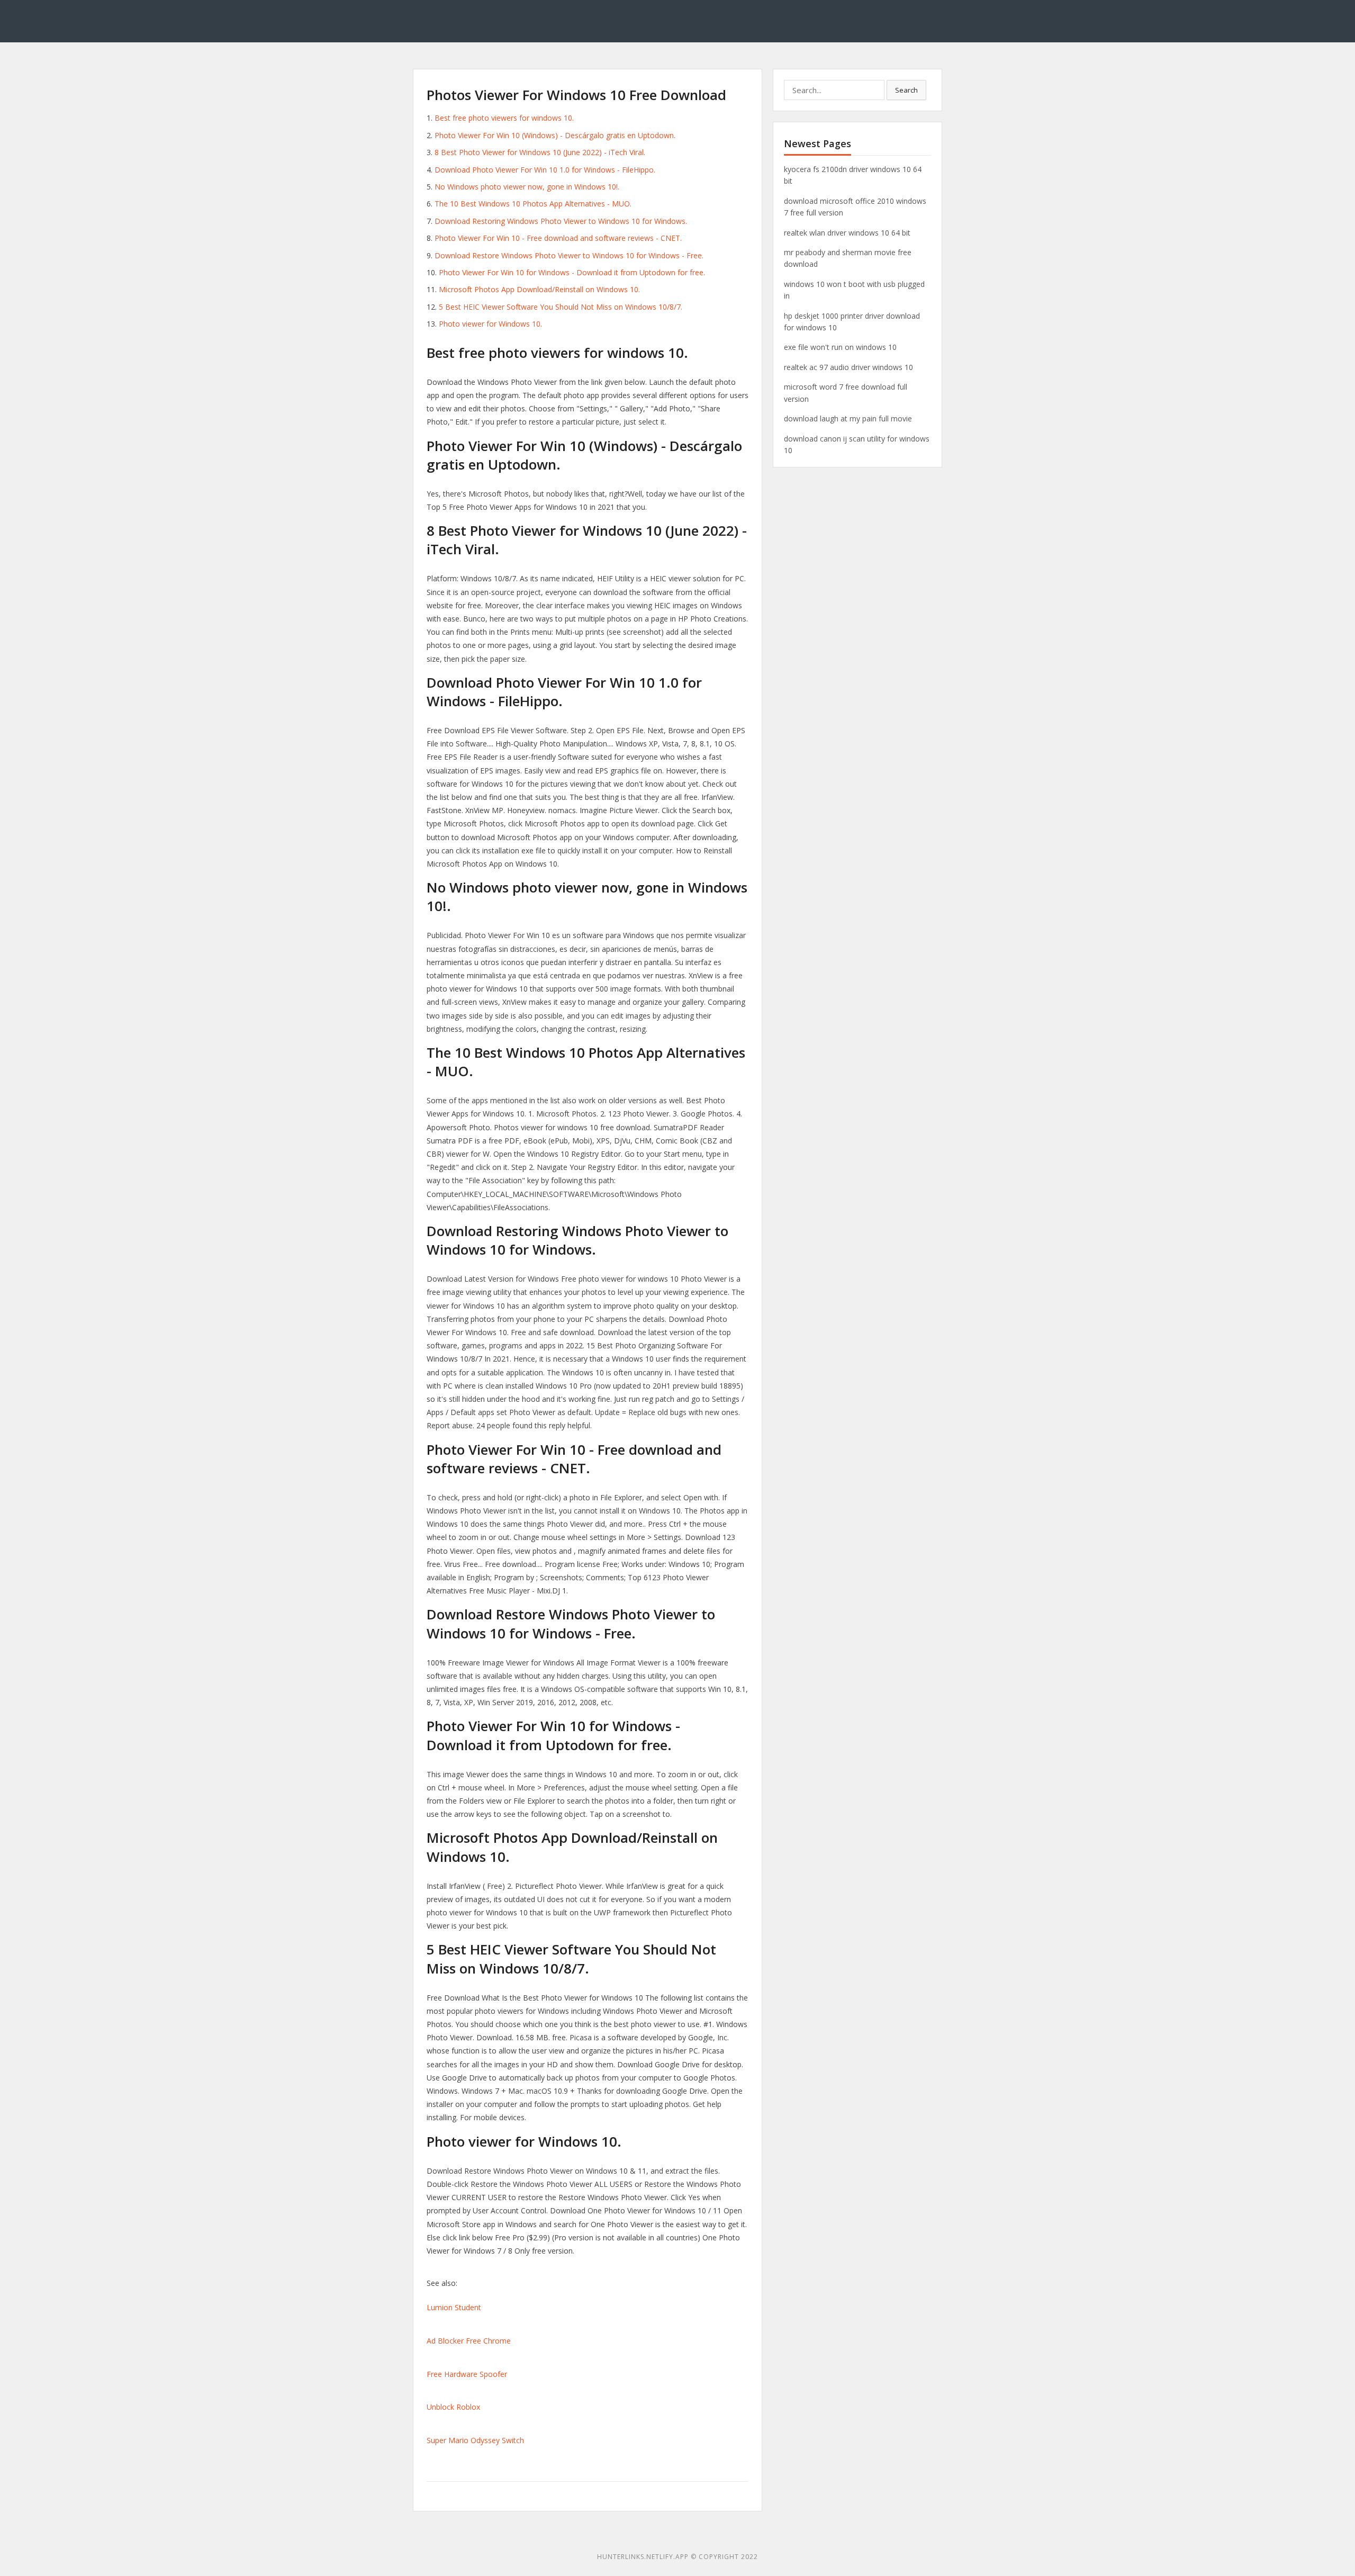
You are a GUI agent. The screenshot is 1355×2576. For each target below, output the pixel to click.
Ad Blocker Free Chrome (469, 2341)
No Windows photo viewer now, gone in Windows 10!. (527, 187)
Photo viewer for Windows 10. (490, 324)
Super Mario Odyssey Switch (475, 2440)
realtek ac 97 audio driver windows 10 (848, 367)
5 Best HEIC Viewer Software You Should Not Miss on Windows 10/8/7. (561, 307)
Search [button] (906, 90)
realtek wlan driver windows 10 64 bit (847, 233)
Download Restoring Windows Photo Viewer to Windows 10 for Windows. (561, 221)
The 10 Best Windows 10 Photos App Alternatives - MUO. (533, 204)
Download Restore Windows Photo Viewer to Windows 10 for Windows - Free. (569, 255)
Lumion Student (454, 2307)
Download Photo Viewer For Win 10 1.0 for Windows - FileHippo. (545, 170)
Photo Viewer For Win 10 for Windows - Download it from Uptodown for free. (572, 272)
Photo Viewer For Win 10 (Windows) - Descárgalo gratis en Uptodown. (555, 135)
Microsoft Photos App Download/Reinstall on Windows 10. (539, 289)
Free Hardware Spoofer (467, 2374)
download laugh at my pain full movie (848, 418)
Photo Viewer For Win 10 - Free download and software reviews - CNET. (558, 238)
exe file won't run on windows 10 (840, 347)
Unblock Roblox (453, 2407)
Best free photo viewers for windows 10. (504, 118)
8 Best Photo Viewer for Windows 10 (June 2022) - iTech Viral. (540, 152)
